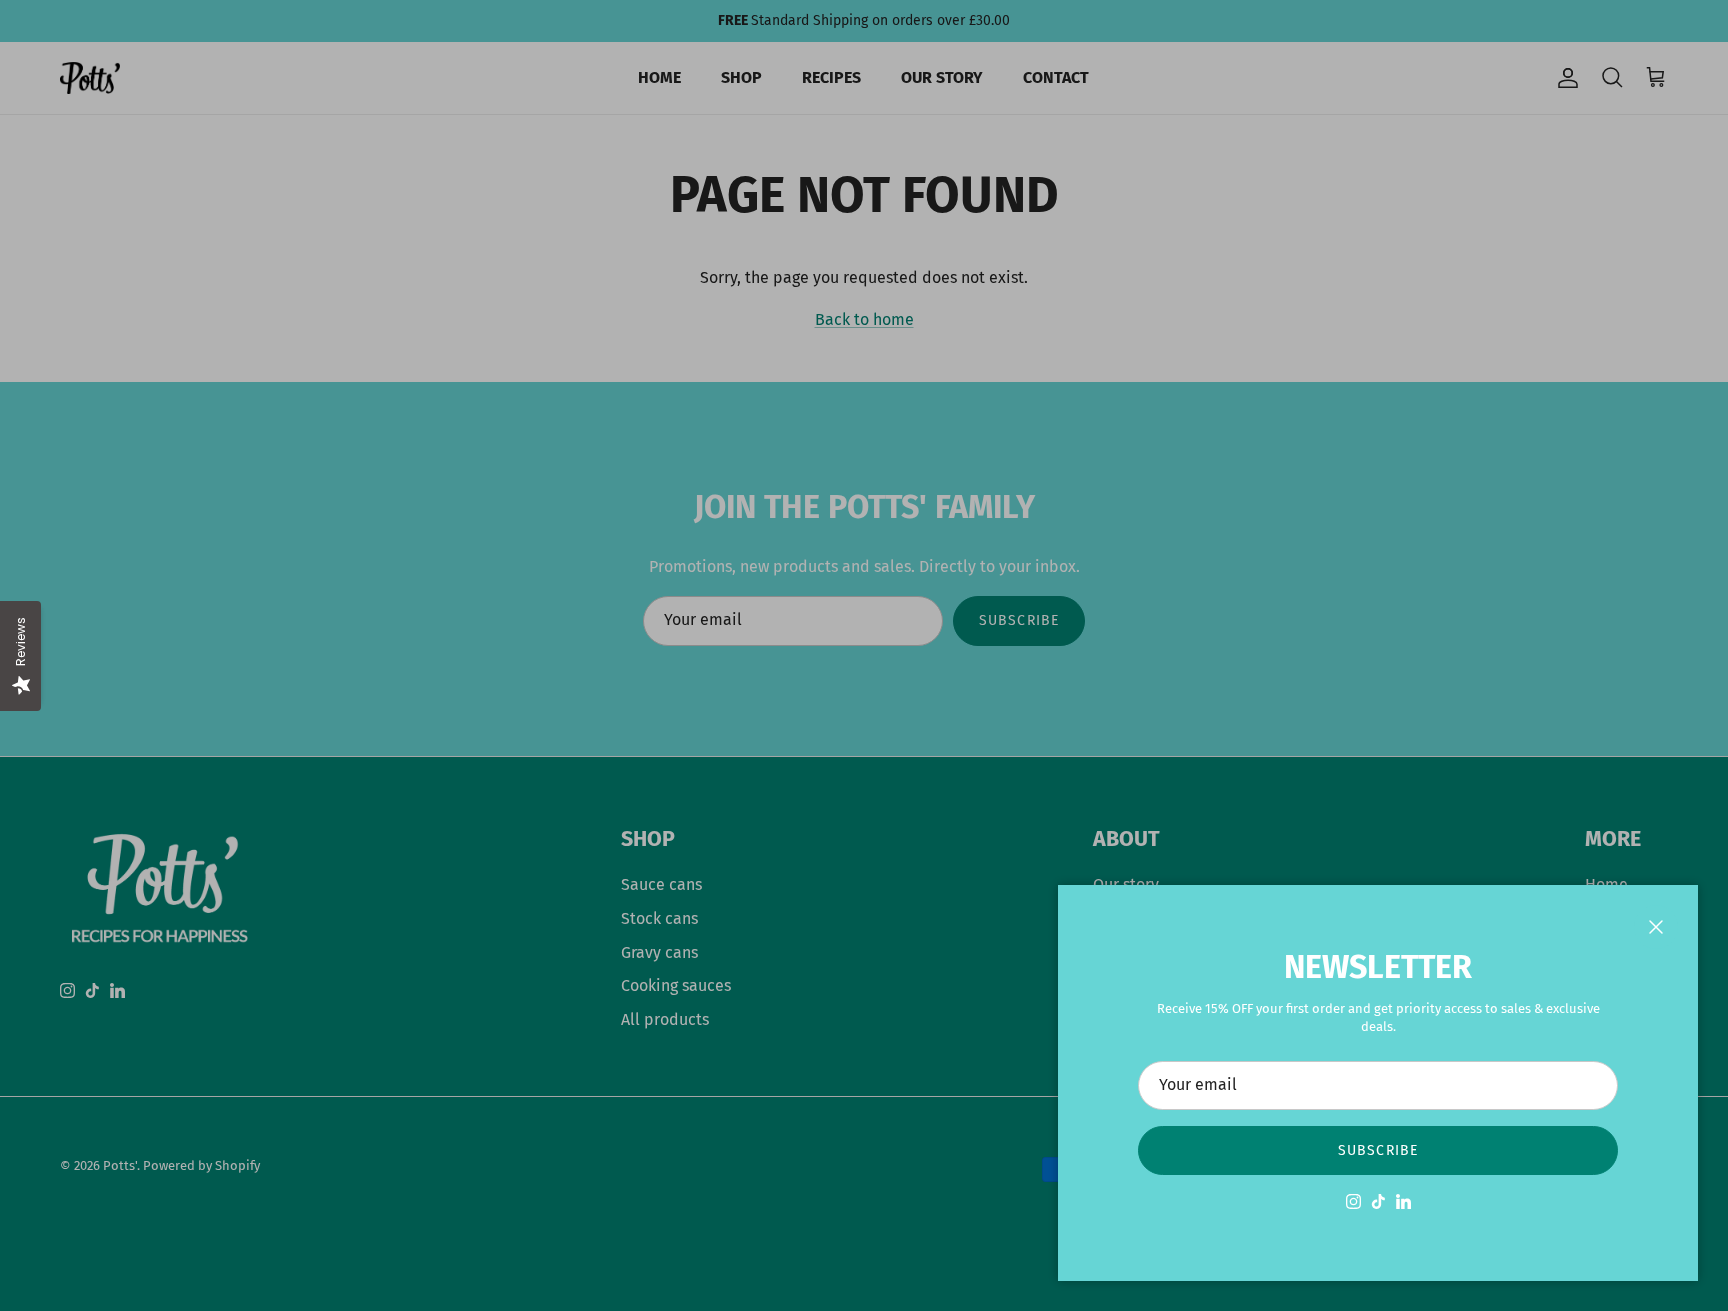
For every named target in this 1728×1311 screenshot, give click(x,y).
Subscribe (1378, 1150)
